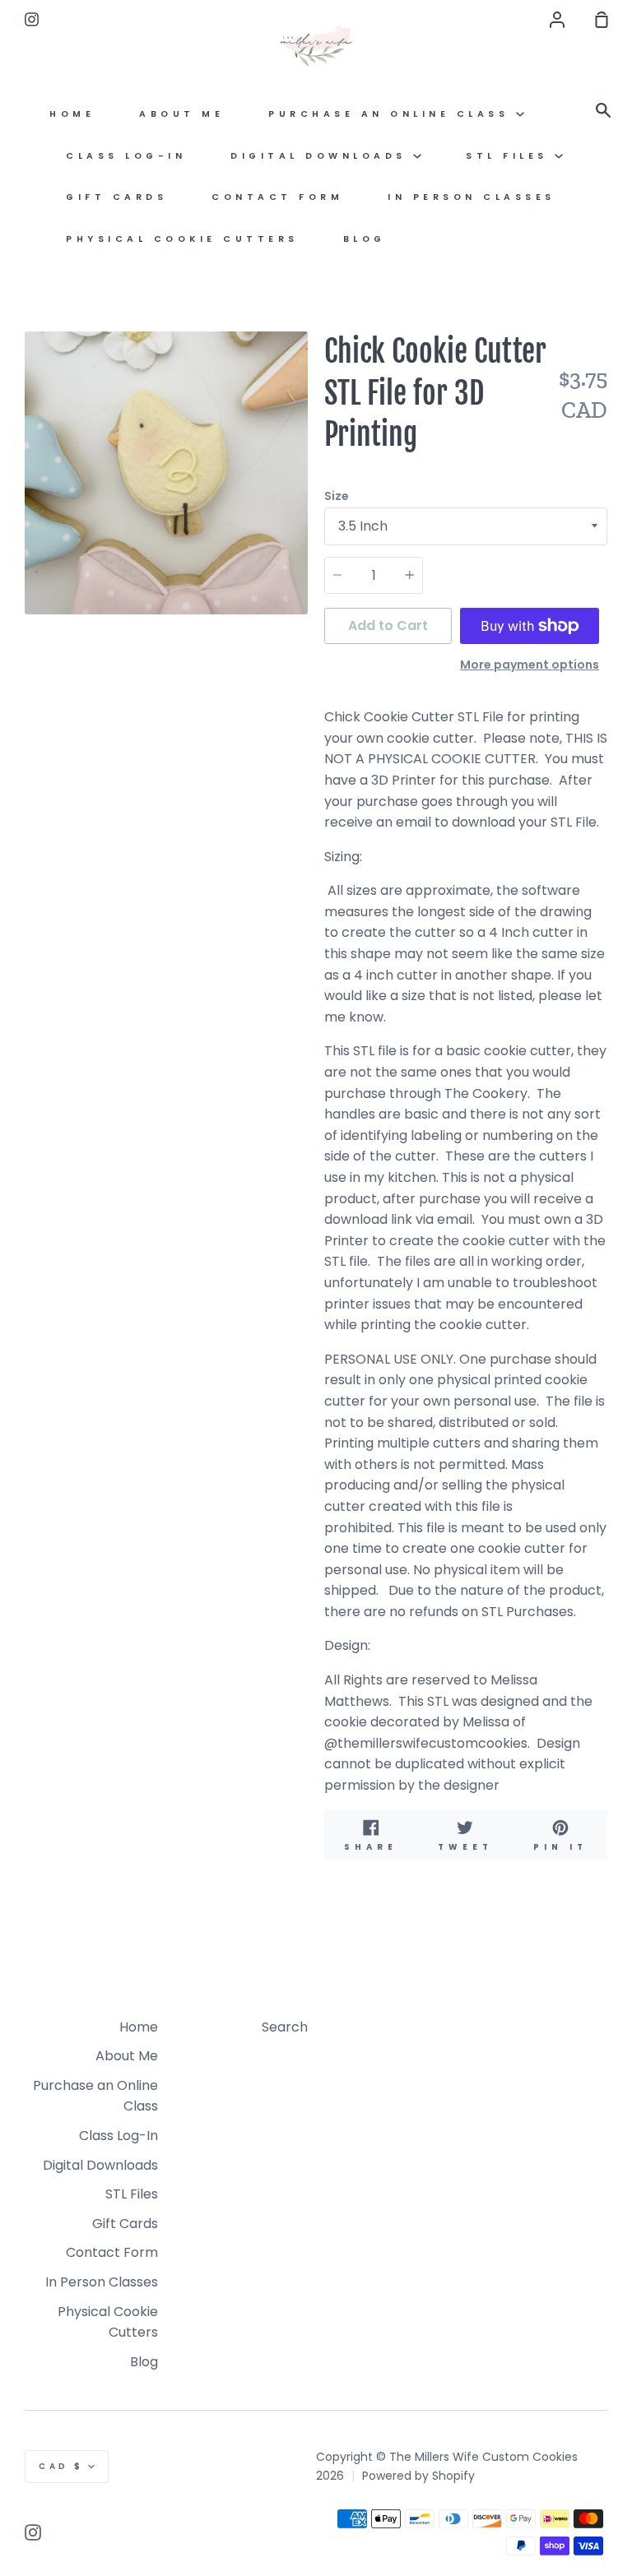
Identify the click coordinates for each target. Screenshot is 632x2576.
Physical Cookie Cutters (182, 239)
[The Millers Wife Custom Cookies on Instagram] (33, 2532)
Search (285, 2027)
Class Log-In (126, 156)
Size (337, 496)
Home (72, 114)
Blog (365, 239)
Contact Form (277, 197)
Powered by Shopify (418, 2476)
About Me (181, 114)
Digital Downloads (322, 156)
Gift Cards (116, 197)
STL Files (510, 156)
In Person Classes (472, 197)
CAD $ (61, 2466)
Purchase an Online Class (392, 114)
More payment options (530, 665)
